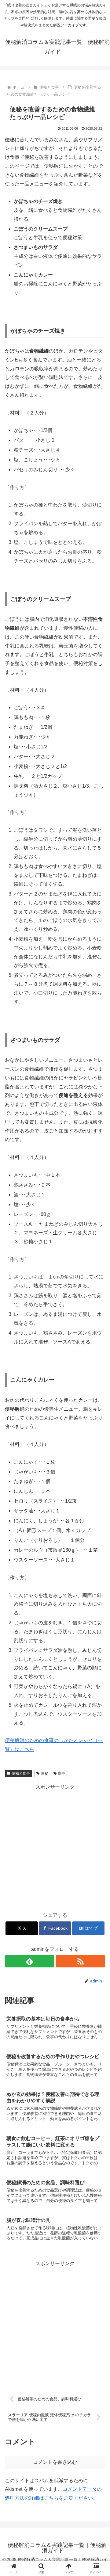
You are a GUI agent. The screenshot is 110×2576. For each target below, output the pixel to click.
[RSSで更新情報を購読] (80, 1961)
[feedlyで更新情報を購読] (30, 1961)
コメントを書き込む (55, 2462)
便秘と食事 (21, 1773)
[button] (98, 1456)
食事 (61, 1773)
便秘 (45, 1773)
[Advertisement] (55, 1847)
